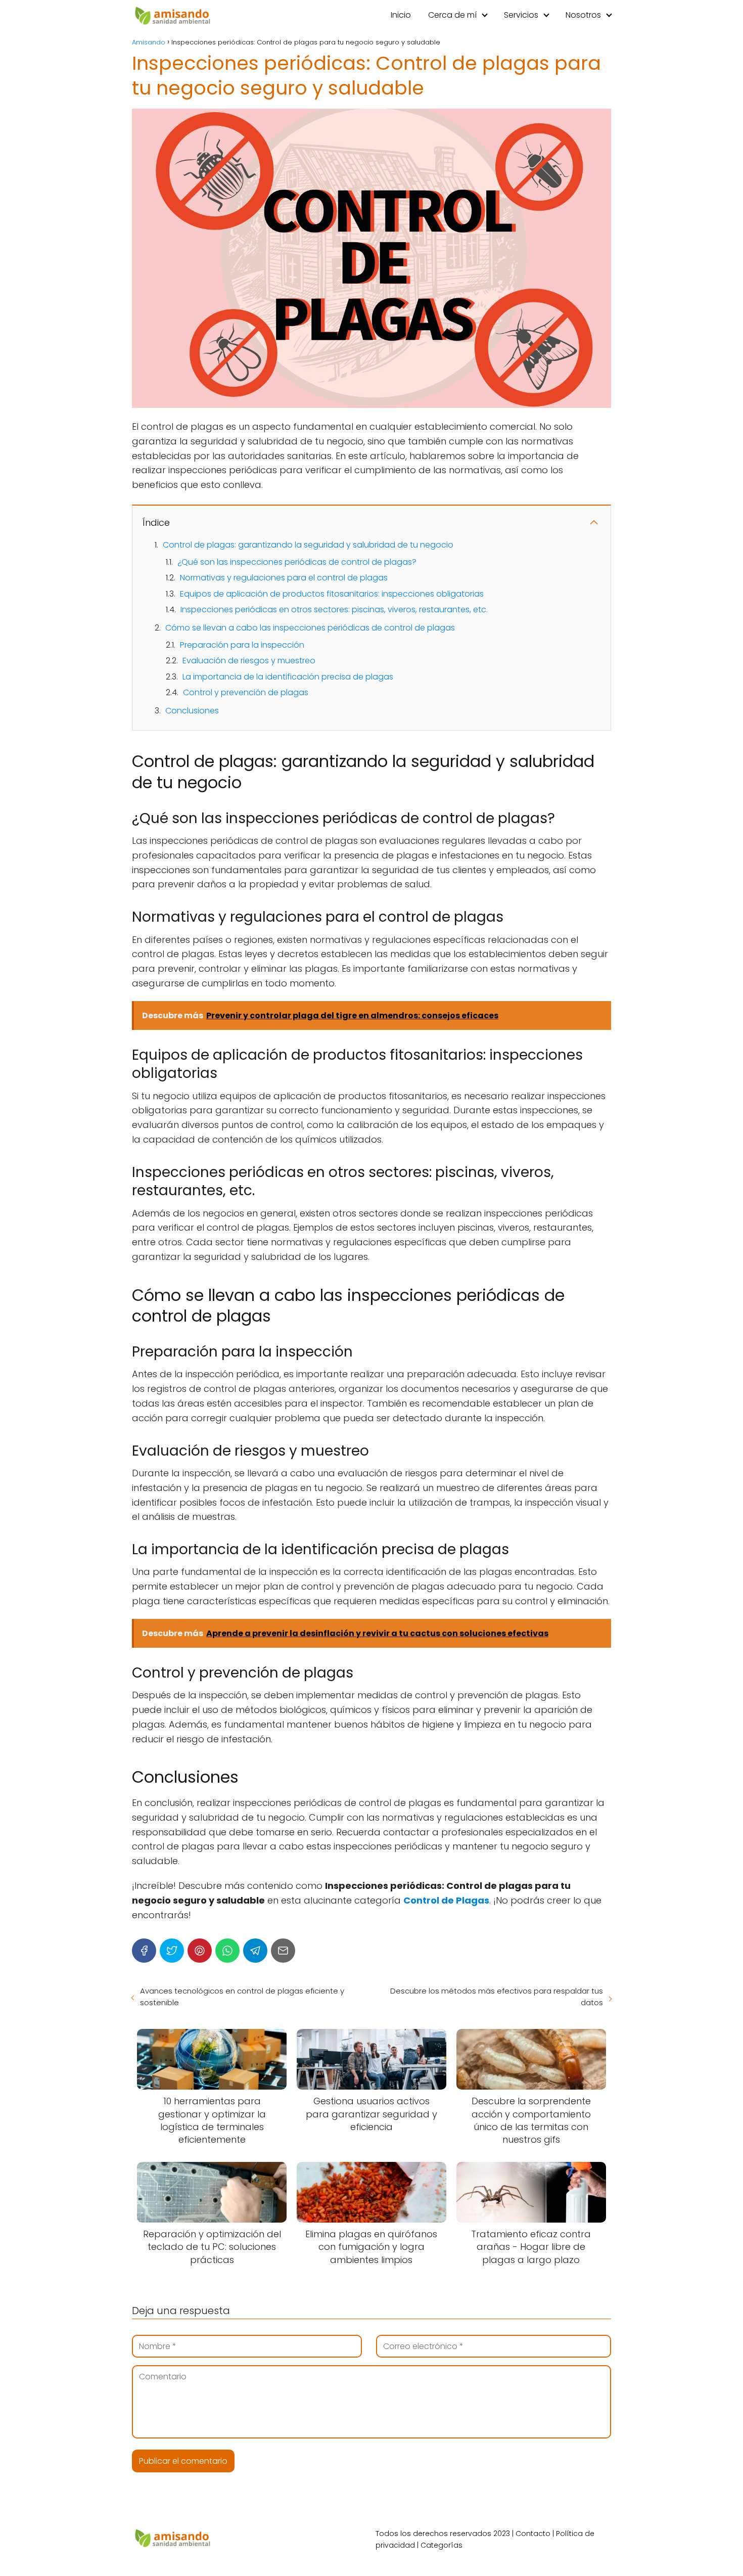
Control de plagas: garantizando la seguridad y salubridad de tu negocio (308, 545)
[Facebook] (144, 1951)
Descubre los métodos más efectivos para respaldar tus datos (497, 1997)
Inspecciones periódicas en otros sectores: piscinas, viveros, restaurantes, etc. (334, 609)
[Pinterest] (200, 1951)
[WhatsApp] (227, 1951)
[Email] (283, 1951)
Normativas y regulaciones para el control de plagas (284, 578)
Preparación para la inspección (242, 645)
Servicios (521, 15)
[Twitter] (172, 1951)
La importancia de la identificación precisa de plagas (288, 677)
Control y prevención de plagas (246, 692)
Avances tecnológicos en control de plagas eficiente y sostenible (242, 1997)
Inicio (401, 15)
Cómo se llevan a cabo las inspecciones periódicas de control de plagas (310, 628)
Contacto (533, 2534)
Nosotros (583, 15)
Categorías (442, 2545)
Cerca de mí (452, 15)
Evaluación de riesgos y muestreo (249, 661)
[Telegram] (255, 1951)
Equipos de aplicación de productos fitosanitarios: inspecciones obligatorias (332, 594)
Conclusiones (192, 711)
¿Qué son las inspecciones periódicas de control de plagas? (297, 562)
